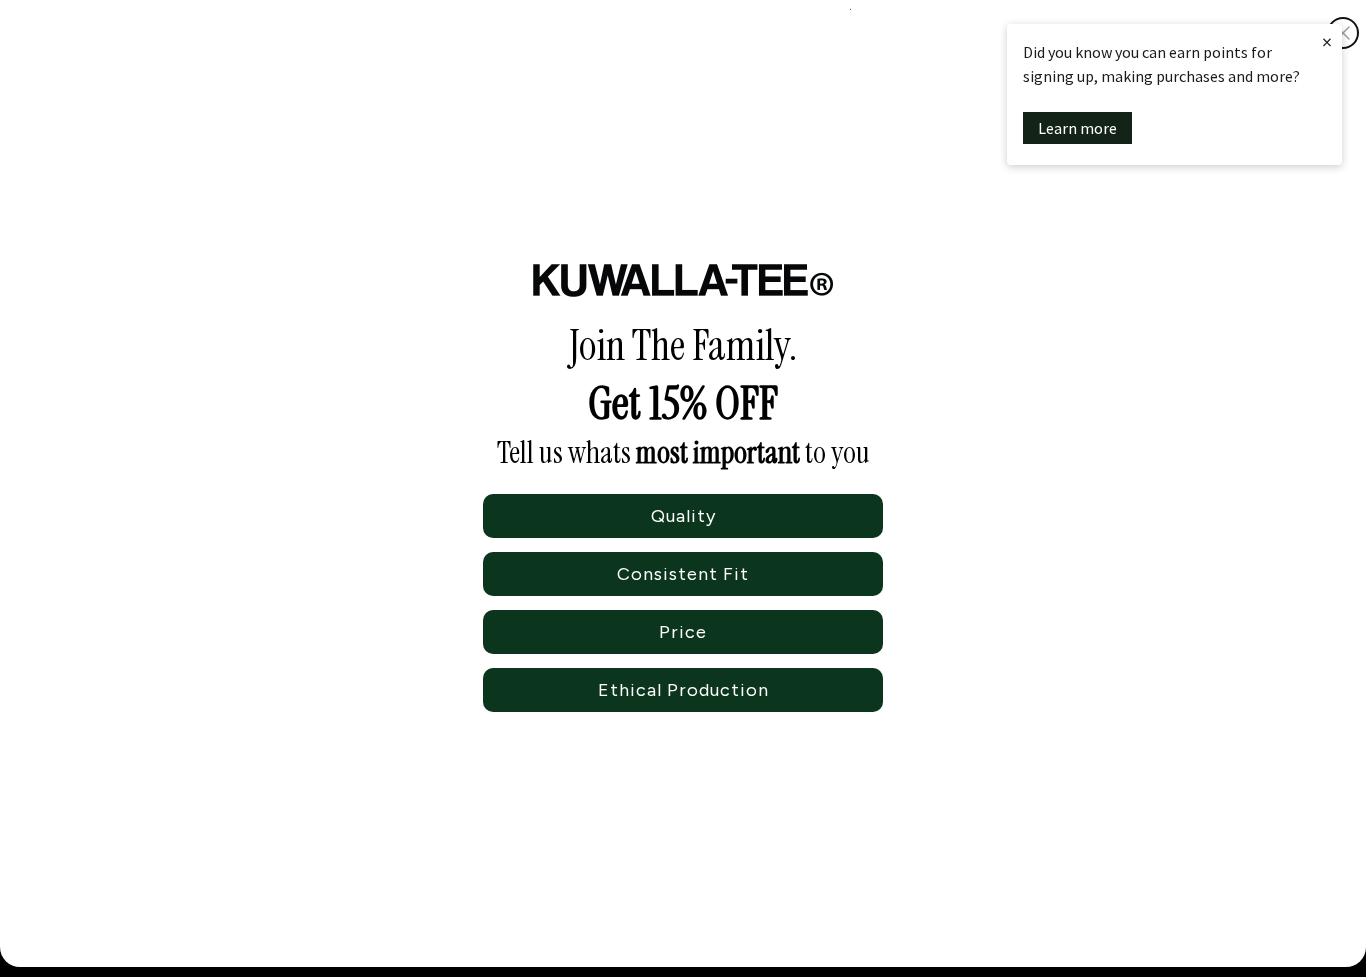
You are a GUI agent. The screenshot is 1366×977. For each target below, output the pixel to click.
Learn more (1077, 128)
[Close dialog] (1343, 33)
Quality (683, 516)
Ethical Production (683, 690)
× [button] (1327, 41)
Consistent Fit (683, 574)
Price (683, 632)
